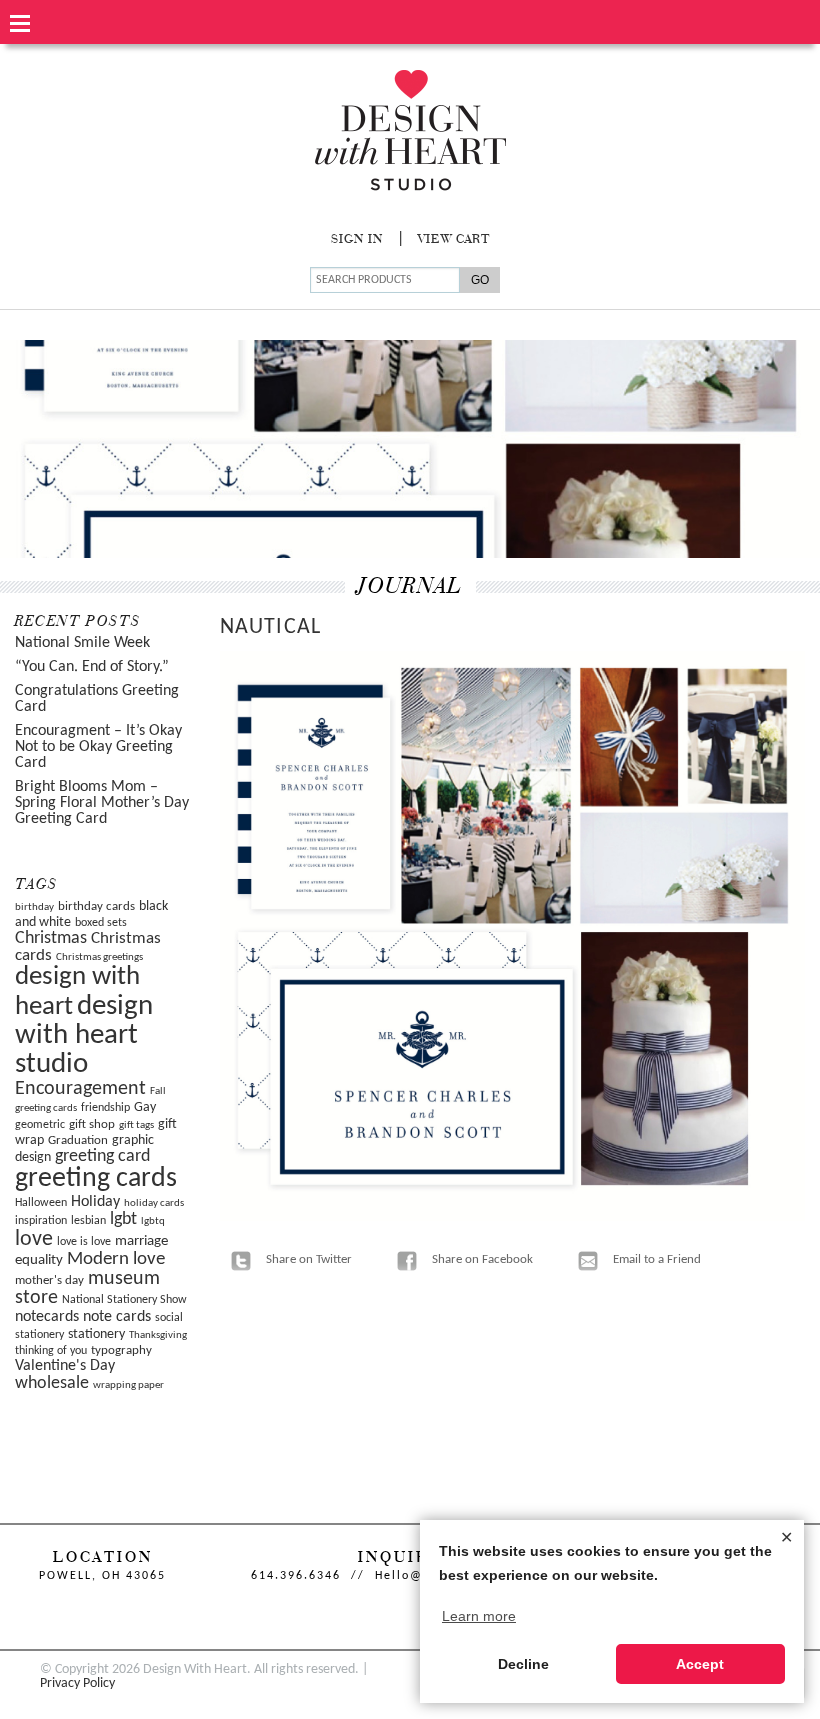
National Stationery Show (124, 1300)
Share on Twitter (309, 1259)
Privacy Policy (77, 1683)
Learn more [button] (479, 1616)
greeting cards (96, 1179)
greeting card (102, 1156)
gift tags (136, 1125)
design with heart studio (84, 1036)
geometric (40, 1125)
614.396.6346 (296, 1576)
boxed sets (101, 923)
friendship (105, 1108)
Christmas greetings (99, 957)
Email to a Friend (657, 1259)
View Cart (454, 240)
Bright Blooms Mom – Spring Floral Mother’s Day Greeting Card (102, 803)
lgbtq (153, 1221)
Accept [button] (700, 1664)
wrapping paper (128, 1385)
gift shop (92, 1124)
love (34, 1239)
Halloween (41, 1203)
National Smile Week (82, 643)
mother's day (49, 1280)
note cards (117, 1317)
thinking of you (51, 1351)
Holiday (95, 1202)
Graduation (78, 1140)
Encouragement (80, 1089)
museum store (87, 1289)
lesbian (88, 1221)
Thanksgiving (158, 1335)
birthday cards (96, 906)
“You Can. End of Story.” (92, 667)
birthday (34, 907)
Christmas (51, 938)
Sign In (357, 240)
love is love (84, 1242)
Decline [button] (523, 1664)
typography (121, 1350)
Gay (145, 1107)
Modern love (116, 1259)
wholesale (52, 1383)
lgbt (123, 1219)
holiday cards (154, 1203)
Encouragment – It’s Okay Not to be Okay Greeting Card (98, 747)
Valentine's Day (65, 1366)
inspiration (41, 1221)
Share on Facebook (482, 1259)
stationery (96, 1334)
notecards (47, 1317)
